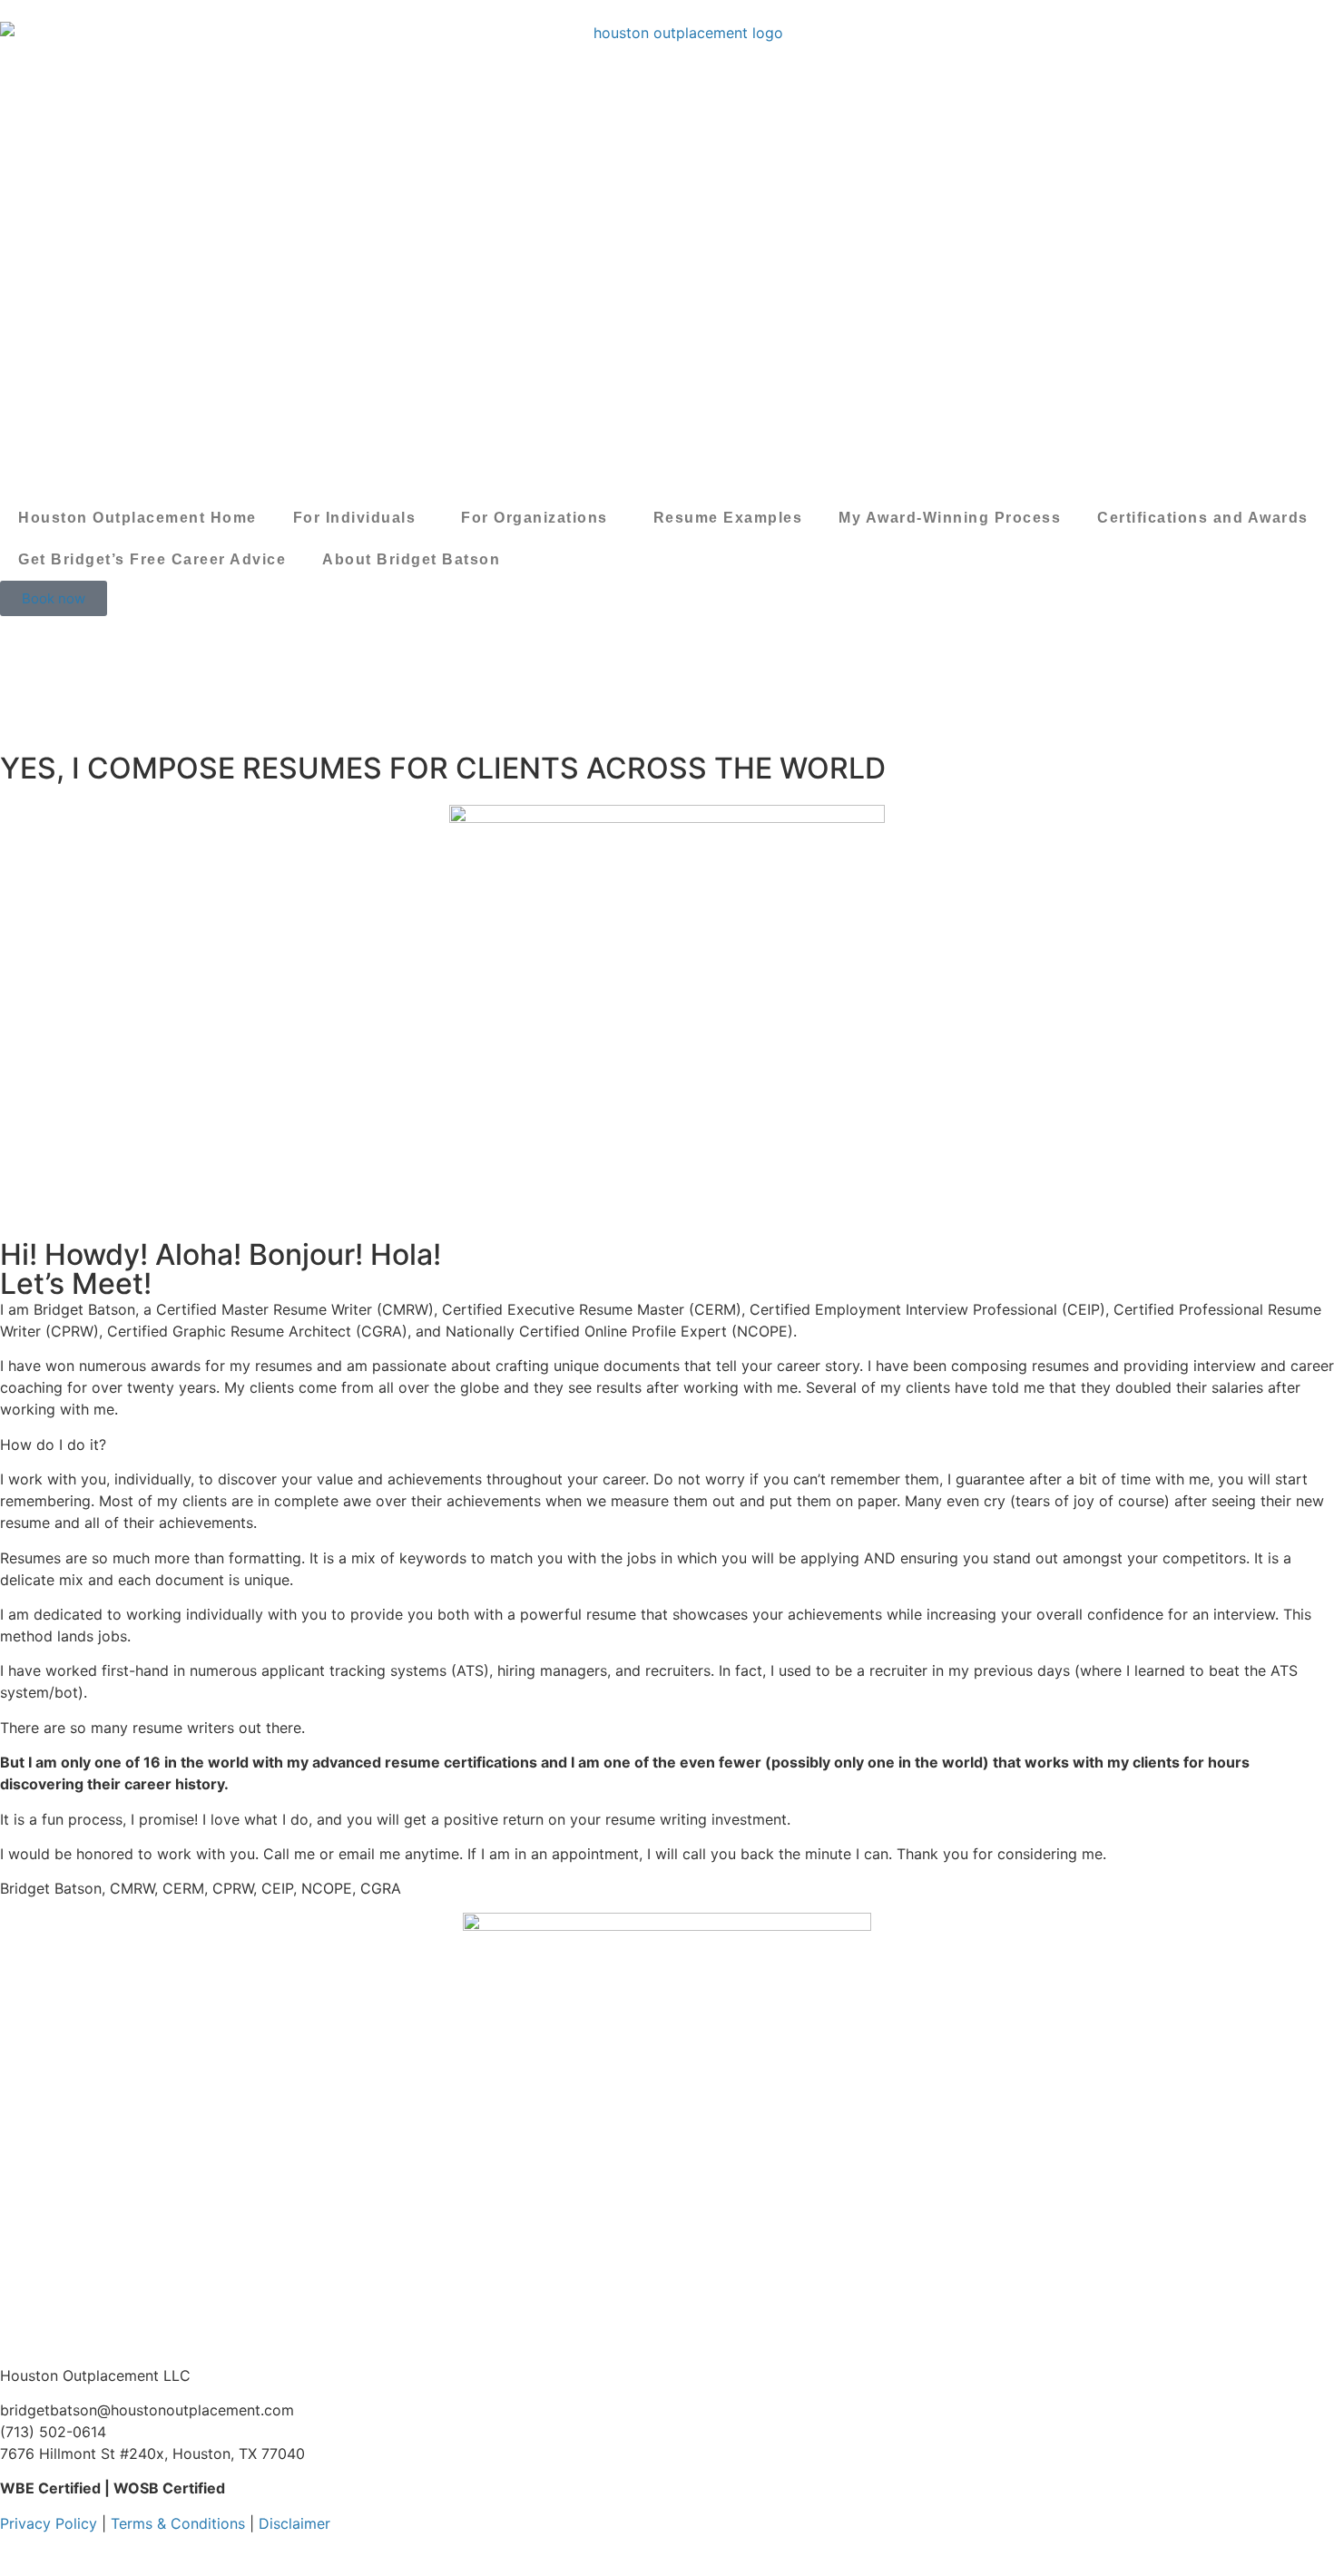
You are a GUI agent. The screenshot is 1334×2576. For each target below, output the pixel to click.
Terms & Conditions (178, 2523)
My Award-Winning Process (950, 518)
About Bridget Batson (411, 559)
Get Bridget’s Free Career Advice (152, 559)
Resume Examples (728, 518)
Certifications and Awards (1203, 518)
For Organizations (535, 518)
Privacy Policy (49, 2523)
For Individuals (355, 518)
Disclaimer (294, 2523)
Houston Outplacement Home (137, 518)
